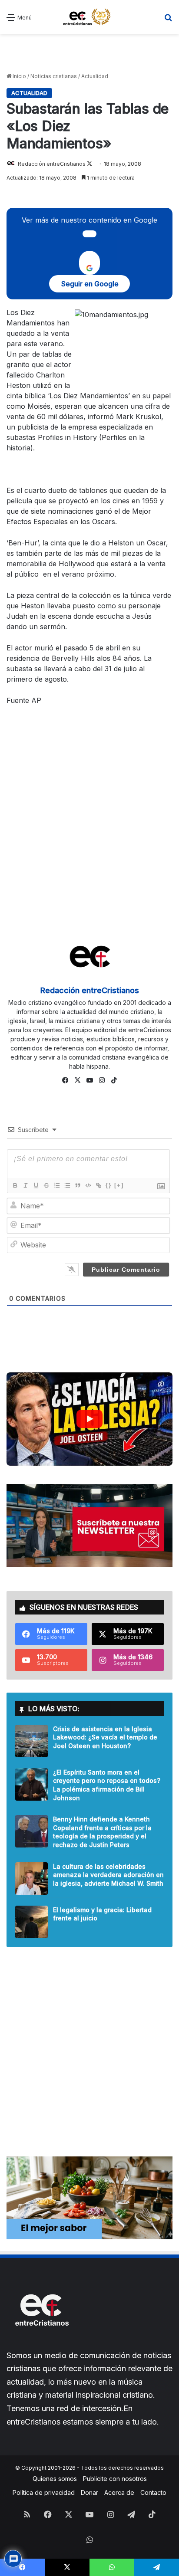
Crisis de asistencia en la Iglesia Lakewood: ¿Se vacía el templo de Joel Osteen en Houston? (105, 1737)
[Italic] (25, 1185)
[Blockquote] (77, 1185)
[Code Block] (88, 1185)
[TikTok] (114, 1080)
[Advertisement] (89, 53)
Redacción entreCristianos (52, 164)
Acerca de (119, 2492)
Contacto (153, 2492)
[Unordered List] (67, 1185)
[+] (119, 1185)
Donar (89, 2492)
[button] (89, 1419)
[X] (77, 1080)
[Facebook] (65, 1080)
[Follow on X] (89, 164)
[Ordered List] (56, 1185)
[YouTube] (89, 1080)
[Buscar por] (168, 20)
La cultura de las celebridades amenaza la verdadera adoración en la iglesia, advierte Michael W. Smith (108, 1875)
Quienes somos (55, 2479)
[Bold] (15, 1185)
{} (109, 1185)
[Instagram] (102, 1080)
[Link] (98, 1185)
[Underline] (36, 1185)
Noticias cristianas (54, 76)
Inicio (19, 76)
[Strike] (46, 1185)
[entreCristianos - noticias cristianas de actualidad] (89, 17)
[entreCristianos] (41, 2345)
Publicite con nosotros (115, 2479)
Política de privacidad (44, 2492)
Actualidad (95, 76)
